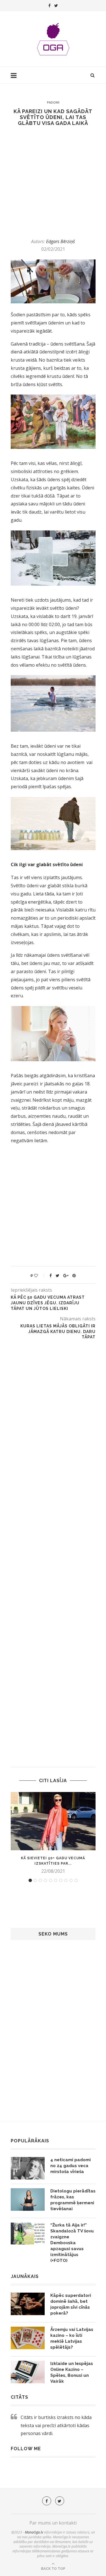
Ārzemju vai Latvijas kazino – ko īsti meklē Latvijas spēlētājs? (72, 2338)
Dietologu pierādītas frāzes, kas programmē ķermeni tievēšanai (73, 2200)
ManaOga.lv (34, 2532)
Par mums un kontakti (53, 2523)
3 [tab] (40, 1880)
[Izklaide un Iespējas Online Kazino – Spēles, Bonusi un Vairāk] (28, 2372)
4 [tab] (46, 1880)
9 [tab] (71, 1880)
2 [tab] (35, 1880)
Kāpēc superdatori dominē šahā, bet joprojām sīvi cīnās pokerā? (71, 2304)
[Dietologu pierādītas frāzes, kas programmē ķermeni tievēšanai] (28, 2199)
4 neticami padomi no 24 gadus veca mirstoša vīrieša (71, 2166)
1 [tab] (30, 1880)
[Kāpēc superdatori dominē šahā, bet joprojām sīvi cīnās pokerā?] (28, 2304)
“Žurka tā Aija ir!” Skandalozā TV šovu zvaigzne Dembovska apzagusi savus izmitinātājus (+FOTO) (72, 2243)
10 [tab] (76, 1880)
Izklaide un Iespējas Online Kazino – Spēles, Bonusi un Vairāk (72, 2372)
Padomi (53, 102)
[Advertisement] (53, 182)
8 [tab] (66, 1880)
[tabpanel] (53, 1833)
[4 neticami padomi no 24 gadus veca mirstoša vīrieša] (28, 2168)
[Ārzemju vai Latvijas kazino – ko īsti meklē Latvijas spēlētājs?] (28, 2338)
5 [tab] (51, 1880)
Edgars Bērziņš (60, 241)
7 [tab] (61, 1880)
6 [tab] (56, 1880)
